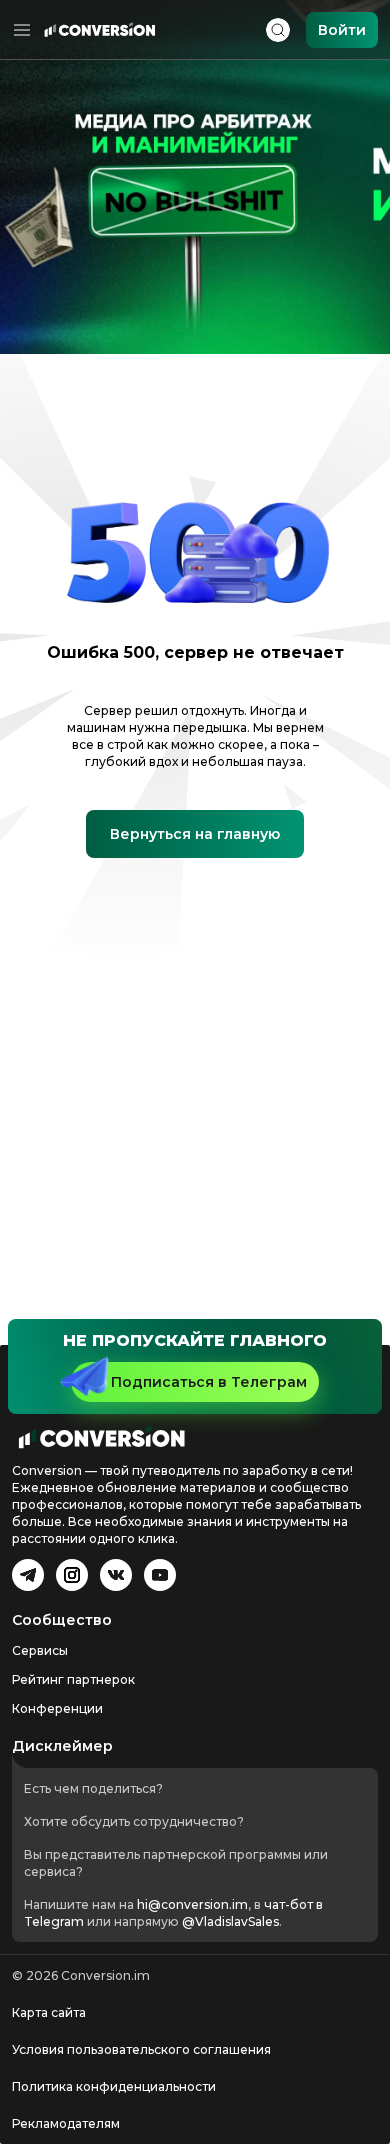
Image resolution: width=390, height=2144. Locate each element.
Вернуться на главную (195, 834)
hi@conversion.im (192, 1904)
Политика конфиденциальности (114, 2086)
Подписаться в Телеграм (209, 1382)
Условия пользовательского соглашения (141, 2049)
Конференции (57, 1708)
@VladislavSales (230, 1921)
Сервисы (40, 1650)
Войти (342, 30)
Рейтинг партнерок (73, 1679)
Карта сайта (49, 2012)
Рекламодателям (66, 2123)
